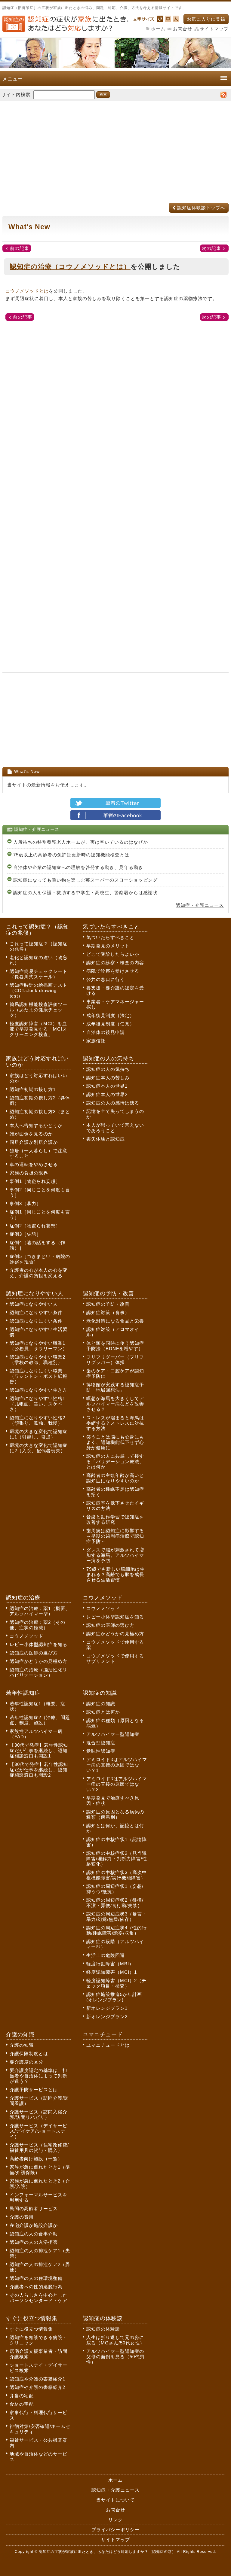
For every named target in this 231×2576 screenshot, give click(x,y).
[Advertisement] (115, 149)
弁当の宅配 (22, 2396)
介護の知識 (22, 2045)
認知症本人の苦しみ (108, 1078)
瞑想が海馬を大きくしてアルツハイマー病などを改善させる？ (115, 1404)
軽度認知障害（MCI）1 (112, 1972)
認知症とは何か (103, 1712)
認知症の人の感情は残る (113, 1103)
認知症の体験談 (103, 2329)
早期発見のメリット (108, 946)
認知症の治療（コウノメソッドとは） (70, 267)
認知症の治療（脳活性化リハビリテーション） (38, 1672)
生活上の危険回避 (106, 1955)
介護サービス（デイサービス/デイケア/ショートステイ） (38, 2131)
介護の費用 (22, 2217)
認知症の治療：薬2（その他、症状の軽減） (37, 1625)
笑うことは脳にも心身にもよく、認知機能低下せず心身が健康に (115, 1442)
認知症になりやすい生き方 (38, 1390)
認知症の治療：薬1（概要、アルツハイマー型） (40, 1611)
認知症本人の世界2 (107, 1094)
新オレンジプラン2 (107, 2017)
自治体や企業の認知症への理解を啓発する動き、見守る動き (78, 867)
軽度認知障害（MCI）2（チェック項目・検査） (116, 1983)
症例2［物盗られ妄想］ (35, 1226)
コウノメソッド (26, 1636)
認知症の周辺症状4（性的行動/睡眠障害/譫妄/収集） (117, 1930)
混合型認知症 (101, 1743)
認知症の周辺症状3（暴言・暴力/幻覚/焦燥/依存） (117, 1917)
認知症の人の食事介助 (34, 2234)
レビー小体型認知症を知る (38, 1644)
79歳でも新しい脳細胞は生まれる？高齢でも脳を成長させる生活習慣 (115, 1574)
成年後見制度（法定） (110, 1015)
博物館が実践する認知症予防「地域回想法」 (115, 1387)
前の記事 (20, 248)
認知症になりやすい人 (34, 1304)
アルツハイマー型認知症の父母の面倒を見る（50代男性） (115, 2357)
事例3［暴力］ (25, 1203)
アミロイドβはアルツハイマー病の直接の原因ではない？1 (117, 1765)
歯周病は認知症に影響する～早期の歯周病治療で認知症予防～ (115, 1536)
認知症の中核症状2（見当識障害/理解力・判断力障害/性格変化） (117, 1859)
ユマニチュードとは (108, 2045)
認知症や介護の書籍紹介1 (37, 2379)
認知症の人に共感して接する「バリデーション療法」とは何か (115, 1461)
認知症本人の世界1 (107, 1086)
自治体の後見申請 (106, 1032)
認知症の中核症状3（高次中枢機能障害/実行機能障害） (117, 1875)
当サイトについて (115, 2500)
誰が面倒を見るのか (31, 1134)
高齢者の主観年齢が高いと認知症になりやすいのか (115, 1478)
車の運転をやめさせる (34, 1164)
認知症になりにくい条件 (36, 1321)
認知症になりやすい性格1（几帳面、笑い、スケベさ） (37, 1404)
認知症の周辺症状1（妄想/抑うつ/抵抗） (115, 1889)
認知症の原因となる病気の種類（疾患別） (115, 1814)
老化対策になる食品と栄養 (115, 1321)
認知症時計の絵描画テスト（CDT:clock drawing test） (38, 990)
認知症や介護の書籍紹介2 (37, 2387)
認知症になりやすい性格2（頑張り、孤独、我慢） (37, 1420)
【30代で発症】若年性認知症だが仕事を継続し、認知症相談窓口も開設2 (39, 1770)
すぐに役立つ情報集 (31, 2329)
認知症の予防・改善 (108, 1304)
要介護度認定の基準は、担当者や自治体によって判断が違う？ (38, 2076)
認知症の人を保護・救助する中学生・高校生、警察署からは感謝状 (85, 893)
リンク (115, 2520)
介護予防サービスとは (34, 2090)
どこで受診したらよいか (113, 954)
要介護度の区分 (26, 2062)
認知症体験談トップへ (201, 208)
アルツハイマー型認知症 (113, 1734)
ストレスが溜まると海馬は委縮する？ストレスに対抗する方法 (115, 1423)
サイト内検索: (17, 94)
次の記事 (211, 248)
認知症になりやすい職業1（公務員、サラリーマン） (38, 1346)
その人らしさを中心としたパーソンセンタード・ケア (38, 2298)
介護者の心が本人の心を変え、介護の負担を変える (38, 1273)
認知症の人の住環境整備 (36, 2278)
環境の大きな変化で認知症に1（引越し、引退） (38, 1434)
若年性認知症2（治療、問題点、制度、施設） (40, 1720)
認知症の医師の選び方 (34, 1653)
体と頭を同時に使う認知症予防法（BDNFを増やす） (115, 1346)
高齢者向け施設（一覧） (36, 2159)
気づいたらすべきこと (110, 937)
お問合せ (183, 29)
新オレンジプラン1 (107, 2008)
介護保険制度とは (29, 2054)
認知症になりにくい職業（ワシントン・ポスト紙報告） (38, 1376)
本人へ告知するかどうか (36, 1125)
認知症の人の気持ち (108, 1069)
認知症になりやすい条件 (36, 1312)
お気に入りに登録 (206, 19)
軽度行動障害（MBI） (110, 1964)
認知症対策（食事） (108, 1312)
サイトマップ (214, 29)
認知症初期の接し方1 (33, 1089)
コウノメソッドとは (27, 291)
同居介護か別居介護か (34, 1142)
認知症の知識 (101, 1704)
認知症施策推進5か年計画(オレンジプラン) (114, 1997)
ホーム (158, 29)
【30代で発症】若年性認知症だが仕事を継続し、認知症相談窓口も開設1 (39, 1750)
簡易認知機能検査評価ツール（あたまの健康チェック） (38, 1010)
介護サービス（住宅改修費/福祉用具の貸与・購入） (39, 2148)
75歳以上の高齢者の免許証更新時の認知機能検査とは (71, 855)
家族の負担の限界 (29, 1173)
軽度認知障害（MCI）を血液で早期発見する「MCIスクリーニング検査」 (38, 1029)
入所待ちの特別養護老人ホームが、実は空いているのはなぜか (81, 842)
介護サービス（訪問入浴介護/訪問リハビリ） (38, 2114)
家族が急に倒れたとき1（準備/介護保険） (40, 2170)
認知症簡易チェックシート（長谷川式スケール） (38, 974)
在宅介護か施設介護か (34, 2225)
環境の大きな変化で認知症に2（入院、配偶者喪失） (38, 1448)
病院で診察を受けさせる (113, 971)
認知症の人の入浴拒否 (34, 2242)
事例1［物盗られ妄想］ (35, 1181)
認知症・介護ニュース (200, 905)
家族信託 (96, 1041)
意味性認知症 (101, 1751)
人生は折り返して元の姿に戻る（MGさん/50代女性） (115, 2340)
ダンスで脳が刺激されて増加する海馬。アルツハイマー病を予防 (115, 1555)
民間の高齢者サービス (34, 2208)
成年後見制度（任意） (110, 1024)
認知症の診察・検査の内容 (115, 963)
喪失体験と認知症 (106, 1139)
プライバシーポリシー (115, 2530)
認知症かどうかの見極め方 (38, 1661)
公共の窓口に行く (106, 979)
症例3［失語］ (25, 1234)
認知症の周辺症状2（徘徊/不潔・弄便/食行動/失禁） (115, 1903)
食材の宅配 (22, 2404)
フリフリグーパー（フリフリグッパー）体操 (115, 1360)
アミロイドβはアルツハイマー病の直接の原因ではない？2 (117, 1784)
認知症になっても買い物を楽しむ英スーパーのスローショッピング (85, 880)
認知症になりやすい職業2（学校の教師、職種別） (37, 1360)
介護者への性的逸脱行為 (36, 2287)
